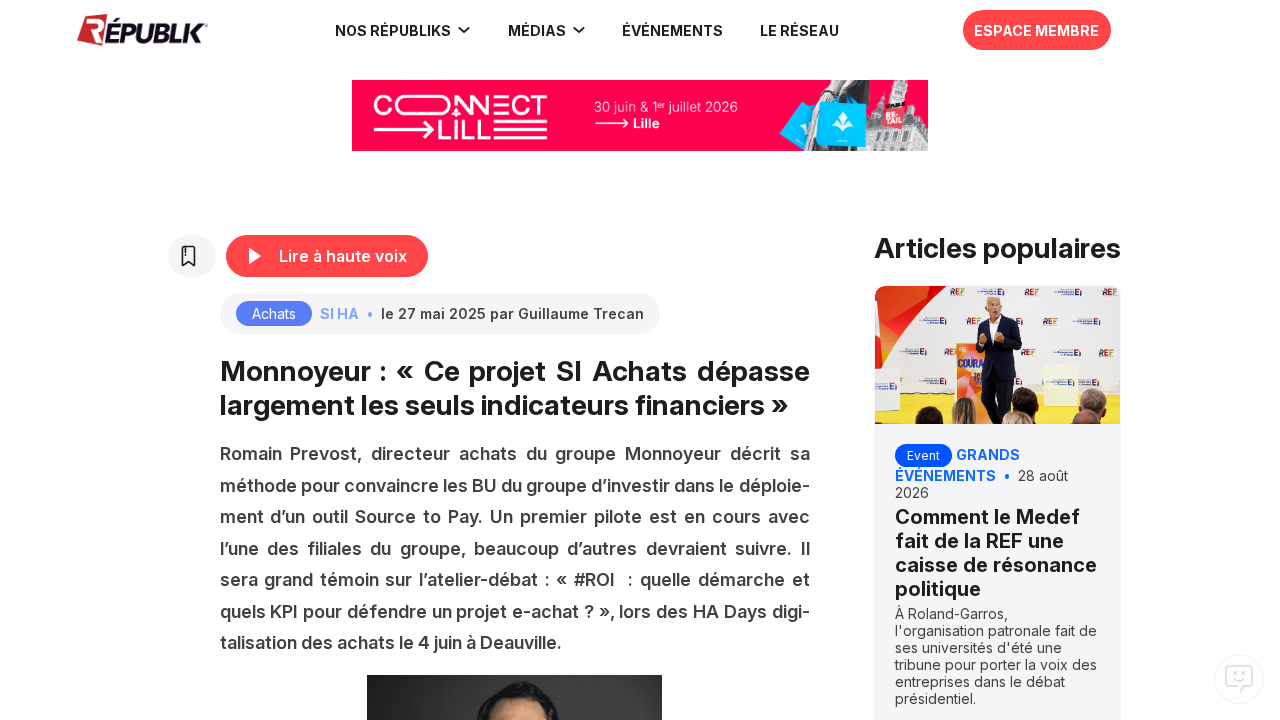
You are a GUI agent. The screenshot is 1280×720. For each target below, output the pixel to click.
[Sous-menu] (464, 30)
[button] (673, 30)
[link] (403, 30)
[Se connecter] (1185, 25)
